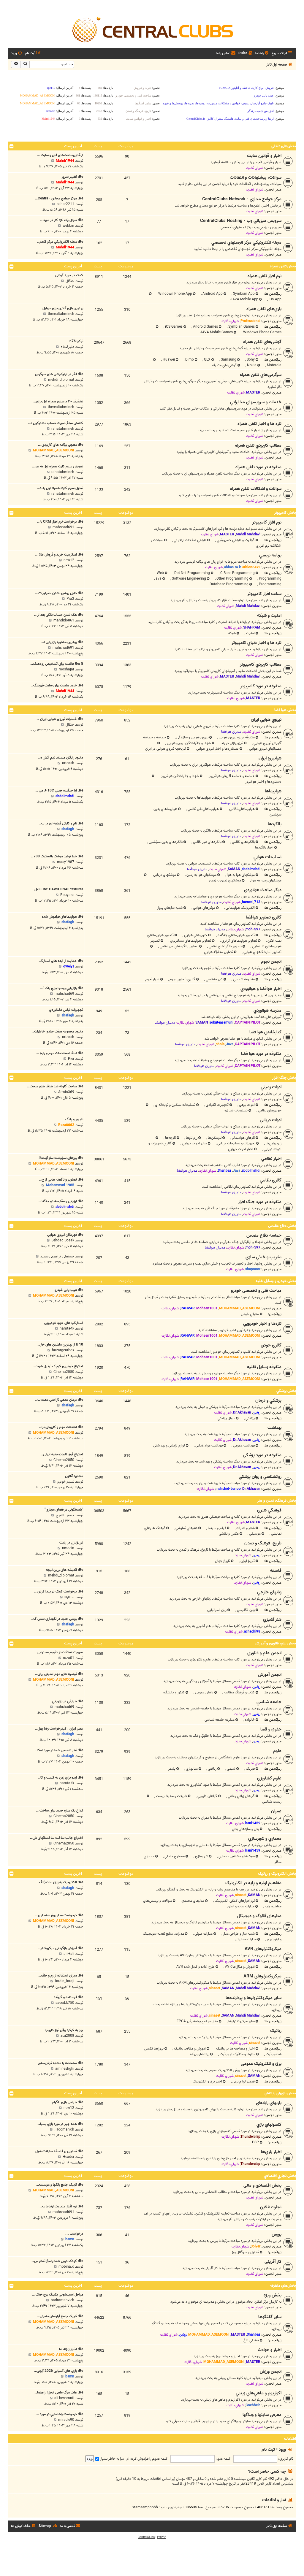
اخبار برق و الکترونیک (207, 2081)
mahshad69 (64, 994)
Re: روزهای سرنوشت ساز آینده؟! (61, 1158)
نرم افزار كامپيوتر (267, 522)
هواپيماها (273, 791)
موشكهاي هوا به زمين (201, 875)
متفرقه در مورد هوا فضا (261, 1054)
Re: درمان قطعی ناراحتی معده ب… (59, 1400)
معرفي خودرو (250, 1314)
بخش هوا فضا (285, 710)
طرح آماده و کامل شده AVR (195, 1967)
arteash (68, 763)
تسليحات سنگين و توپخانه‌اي (175, 1105)
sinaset (241, 1895)
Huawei (168, 360)
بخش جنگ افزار (284, 1078)
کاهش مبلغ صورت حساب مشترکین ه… (56, 423)
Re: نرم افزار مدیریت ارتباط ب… (61, 2206)
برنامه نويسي (270, 555)
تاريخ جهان (223, 1561)
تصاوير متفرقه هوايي (218, 952)
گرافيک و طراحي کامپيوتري (235, 540)
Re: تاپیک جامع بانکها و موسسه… (60, 2185)
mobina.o (66, 2267)
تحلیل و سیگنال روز (245, 2252)
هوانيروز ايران (270, 758)
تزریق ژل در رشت (71, 1542)
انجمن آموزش (270, 1675)
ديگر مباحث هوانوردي (263, 890)
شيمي (231, 1769)
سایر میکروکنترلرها (241, 2021)
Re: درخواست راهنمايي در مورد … (60, 2414)
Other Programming (232, 579)
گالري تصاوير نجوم (182, 979)
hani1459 (253, 1823)
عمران (276, 1811)
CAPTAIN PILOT (248, 1023)
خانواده (249, 1720)
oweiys (69, 966)
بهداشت (274, 1428)
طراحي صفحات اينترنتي (190, 540)
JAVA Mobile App (244, 299)
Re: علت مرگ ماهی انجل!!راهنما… (59, 2392)
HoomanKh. (64, 2130)
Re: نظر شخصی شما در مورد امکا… (59, 1750)
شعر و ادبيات (245, 1528)
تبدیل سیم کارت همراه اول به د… (60, 488)
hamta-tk (67, 1329)
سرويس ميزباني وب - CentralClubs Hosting (241, 221)
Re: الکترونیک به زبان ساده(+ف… (60, 1882)
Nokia (251, 365)
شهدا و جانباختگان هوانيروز (180, 776)
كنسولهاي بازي (269, 2125)
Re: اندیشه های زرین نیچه (65, 1570)
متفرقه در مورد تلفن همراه (258, 467)
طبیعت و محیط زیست (171, 1796)
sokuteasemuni (221, 1023)
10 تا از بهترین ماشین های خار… (60, 1345)
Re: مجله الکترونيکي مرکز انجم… (60, 242)
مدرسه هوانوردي (267, 1011)
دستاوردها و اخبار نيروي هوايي (217, 749)
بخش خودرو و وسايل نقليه (276, 1281)
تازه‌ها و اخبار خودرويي (262, 1324)
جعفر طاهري (65, 1515)
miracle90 (66, 2420)
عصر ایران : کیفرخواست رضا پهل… (59, 1729)
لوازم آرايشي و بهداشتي (169, 1445)
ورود (282, 2449)
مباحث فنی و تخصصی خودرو (256, 1291)
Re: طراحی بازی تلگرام (68, 2102)
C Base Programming (237, 573)
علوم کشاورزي (269, 1778)
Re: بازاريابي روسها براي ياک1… (62, 988)
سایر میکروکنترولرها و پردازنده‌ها (254, 1998)
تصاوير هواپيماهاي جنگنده (236, 935)
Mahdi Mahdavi (248, 534)
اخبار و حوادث (270, 2350)
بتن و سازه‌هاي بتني (245, 1829)
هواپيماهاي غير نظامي (203, 809)
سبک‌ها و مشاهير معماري (236, 1856)
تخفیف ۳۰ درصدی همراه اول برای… (58, 401)
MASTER (253, 392)
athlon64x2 (251, 567)
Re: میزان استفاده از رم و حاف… (61, 1975)
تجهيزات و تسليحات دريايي (236, 1143)
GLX (207, 360)
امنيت (250, 633)
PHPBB (162, 2537)
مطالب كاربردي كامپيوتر (261, 664)
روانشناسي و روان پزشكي (260, 1477)
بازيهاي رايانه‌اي (269, 2103)
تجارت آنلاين (271, 2207)
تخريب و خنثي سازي (263, 1257)
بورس (277, 2234)
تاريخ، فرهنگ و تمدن (263, 1543)
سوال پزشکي (226, 1418)
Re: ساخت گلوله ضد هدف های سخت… (55, 1086)
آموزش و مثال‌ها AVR (239, 1967)
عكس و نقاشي (229, 1534)
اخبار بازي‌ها (271, 2152)
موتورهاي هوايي (204, 908)
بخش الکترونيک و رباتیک (277, 1874)
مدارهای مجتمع (193, 1901)
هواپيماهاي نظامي (242, 809)
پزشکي (250, 1418)
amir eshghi (65, 2069)
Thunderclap (250, 2137)
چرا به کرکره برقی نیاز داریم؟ (64, 2030)
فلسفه (276, 1571)
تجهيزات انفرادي (217, 1105)
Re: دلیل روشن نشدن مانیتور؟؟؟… (59, 593)
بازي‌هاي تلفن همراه (264, 309)
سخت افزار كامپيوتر (264, 594)
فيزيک (250, 1769)
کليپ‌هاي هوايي (195, 935)
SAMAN (234, 869)
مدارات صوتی (203, 1934)
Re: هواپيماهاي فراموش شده (62, 917)
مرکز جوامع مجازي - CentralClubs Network (242, 199)
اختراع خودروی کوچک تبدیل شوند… (58, 1366)
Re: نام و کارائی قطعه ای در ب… (61, 823)
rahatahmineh (63, 429)
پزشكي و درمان (268, 1400)
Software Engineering (189, 579)
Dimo (189, 360)
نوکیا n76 (76, 341)
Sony (250, 360)
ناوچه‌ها (170, 1138)
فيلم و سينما (216, 1528)
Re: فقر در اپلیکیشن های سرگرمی (59, 374)
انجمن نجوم (271, 962)
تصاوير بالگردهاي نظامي (225, 946)
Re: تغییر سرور (72, 177)
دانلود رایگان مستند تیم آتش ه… (60, 758)
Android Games (205, 327)
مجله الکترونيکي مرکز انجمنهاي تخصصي (246, 242)
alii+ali (69, 1954)
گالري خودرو (271, 1345)
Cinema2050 (64, 1372)
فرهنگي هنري (269, 1510)
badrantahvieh (62, 2300)
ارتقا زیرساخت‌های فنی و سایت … (60, 155)
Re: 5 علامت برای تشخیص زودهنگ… (57, 664)
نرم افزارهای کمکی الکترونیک (234, 1901)
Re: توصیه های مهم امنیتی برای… (59, 1674)
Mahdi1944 (65, 161)
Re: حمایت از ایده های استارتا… (61, 961)
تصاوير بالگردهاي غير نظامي (179, 946)
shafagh (68, 829)
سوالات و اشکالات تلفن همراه (256, 489)
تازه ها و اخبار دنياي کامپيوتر (256, 643)
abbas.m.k (232, 567)
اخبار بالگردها (264, 847)
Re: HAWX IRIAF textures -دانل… (57, 889)
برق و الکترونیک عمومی (261, 2064)
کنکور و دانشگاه (174, 1692)
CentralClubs (146, 2537)
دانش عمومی (204, 1692)
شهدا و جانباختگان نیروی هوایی (188, 743)
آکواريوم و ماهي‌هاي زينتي (259, 2393)
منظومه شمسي (243, 979)
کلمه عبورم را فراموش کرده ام (147, 2459)
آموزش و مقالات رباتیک (189, 2048)
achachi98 (252, 1632)
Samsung (228, 360)
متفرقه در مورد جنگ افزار (260, 1202)
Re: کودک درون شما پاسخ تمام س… (57, 2261)
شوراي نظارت (255, 168)
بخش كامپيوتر (285, 513)
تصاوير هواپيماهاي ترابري (239, 941)
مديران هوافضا (231, 732)
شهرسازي (201, 1856)
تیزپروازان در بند (232, 743)
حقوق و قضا (271, 1729)
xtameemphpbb (145, 2507)
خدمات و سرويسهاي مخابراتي (256, 402)
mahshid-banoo (228, 1489)
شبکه (232, 633)
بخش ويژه (273, 2295)
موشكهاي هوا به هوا (240, 875)
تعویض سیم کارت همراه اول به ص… (58, 466)
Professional (250, 321)
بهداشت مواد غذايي (209, 1445)
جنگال (70, 281)
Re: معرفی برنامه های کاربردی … (61, 445)
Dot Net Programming (192, 573)
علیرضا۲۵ (67, 347)
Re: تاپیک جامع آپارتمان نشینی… (60, 2316)
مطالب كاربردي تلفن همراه (258, 445)
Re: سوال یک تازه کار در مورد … (61, 220)
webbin (68, 226)
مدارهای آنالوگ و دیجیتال (259, 1916)
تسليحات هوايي (267, 857)
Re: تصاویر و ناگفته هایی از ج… (61, 1180)
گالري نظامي (271, 1180)
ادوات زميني (271, 1087)
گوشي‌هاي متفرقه (224, 365)
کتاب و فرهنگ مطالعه (239, 1692)
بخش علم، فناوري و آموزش (275, 1643)
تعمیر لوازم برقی (243, 2081)
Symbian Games (241, 327)
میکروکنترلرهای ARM (262, 1976)
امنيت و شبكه (269, 616)
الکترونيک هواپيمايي (240, 908)
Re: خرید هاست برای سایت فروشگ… (57, 685)
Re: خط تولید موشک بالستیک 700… (57, 856)
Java (230, 1044)
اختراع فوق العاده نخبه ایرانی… (62, 1454)
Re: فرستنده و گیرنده (68, 1997)
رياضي (212, 1769)
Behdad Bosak (63, 1240)
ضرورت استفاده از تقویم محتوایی (60, 1652)
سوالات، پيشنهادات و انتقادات (256, 177)
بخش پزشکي (286, 1391)
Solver (255, 2246)
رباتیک (276, 2031)
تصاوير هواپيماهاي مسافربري (190, 941)
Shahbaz (224, 1171)
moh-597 (253, 929)
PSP (255, 2142)
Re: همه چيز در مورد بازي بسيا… (60, 2124)
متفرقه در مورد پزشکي (262, 1455)
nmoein (68, 1548)
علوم (277, 1751)
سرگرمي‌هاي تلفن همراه (261, 375)
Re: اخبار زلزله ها (71, 2349)
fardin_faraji (65, 1981)
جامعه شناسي (269, 1702)
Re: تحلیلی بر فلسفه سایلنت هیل (59, 2151)
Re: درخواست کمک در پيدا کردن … (58, 1591)
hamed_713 (251, 902)
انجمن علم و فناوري (264, 1653)
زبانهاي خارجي (269, 1592)
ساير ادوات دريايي (194, 1143)
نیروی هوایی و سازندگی (192, 737)
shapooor (253, 1269)
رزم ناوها (191, 1138)
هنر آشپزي (272, 1619)
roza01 (69, 1658)
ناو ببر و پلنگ (74, 1119)
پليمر (172, 1769)
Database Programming (229, 584)
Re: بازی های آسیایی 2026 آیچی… (59, 2371)
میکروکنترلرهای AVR (263, 1949)
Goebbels (253, 2405)
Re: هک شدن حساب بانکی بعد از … (58, 615)
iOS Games (173, 327)
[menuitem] (262, 54)
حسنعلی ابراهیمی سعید (57, 1256)
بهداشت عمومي (243, 1445)
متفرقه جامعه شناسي (220, 1720)
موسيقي (254, 1534)
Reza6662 (66, 1125)
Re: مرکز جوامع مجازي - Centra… (59, 198)
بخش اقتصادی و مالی (262, 2185)
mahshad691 (63, 527)
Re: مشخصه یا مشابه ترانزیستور (61, 2063)
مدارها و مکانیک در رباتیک (237, 2054)
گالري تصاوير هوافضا (264, 917)
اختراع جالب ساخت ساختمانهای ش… (57, 1838)
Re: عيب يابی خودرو (69, 1290)
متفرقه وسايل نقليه (264, 1367)
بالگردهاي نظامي (243, 842)
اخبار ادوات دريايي (241, 1149)
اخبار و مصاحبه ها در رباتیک (235, 2048)
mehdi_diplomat (61, 380)
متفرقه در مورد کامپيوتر (261, 686)
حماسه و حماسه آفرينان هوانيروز (232, 776)
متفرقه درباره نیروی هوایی (236, 737)
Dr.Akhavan (242, 1412)
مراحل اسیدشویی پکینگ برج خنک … (58, 2295)
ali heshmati (64, 2398)
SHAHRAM (252, 628)
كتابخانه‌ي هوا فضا (265, 1032)
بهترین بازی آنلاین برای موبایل (63, 308)
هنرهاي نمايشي (186, 1528)
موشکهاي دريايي (164, 875)
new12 (69, 560)
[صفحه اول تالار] (152, 29)
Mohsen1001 (207, 1308)
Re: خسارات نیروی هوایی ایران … (60, 719)
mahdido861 (64, 620)
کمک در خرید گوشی (69, 275)
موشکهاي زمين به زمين (225, 880)
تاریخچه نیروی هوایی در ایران (166, 749)
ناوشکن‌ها (214, 1138)
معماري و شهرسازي (265, 1839)
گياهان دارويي (207, 1796)
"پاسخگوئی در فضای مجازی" (64, 1510)
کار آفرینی (273, 2262)
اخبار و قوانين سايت (264, 156)
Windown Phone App (175, 294)
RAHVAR (188, 1308)
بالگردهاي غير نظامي (207, 842)
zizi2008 (67, 2036)
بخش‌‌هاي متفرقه (283, 2286)
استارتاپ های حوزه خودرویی (64, 1323)
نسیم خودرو (66, 1482)
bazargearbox (63, 1350)
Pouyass (67, 895)
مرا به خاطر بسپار (111, 2459)
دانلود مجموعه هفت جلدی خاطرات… (57, 1031)
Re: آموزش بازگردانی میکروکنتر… (60, 1948)
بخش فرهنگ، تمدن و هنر (277, 1501)
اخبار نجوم (152, 979)
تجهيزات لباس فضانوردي (66, 1010)
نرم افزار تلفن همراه (265, 276)
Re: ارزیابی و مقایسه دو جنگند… (61, 1201)
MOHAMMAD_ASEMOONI (54, 450)
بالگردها (275, 824)
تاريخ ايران (247, 1561)
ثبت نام (268, 2449)
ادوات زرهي (246, 1105)
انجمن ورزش (271, 2372)
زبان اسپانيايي (217, 1610)
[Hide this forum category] (12, 146)
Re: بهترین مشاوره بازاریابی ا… (62, 642)
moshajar (66, 669)
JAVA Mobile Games (216, 332)
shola (220, 1044)
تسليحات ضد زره (236, 1110)
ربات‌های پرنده (200, 2054)
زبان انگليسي (245, 1610)
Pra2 (70, 599)
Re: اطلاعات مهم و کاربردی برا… (61, 1427)
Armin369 (66, 1092)
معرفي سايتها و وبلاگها (262, 2415)
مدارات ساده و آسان (241, 1906)
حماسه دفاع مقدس (264, 1235)
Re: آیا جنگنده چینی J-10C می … (59, 790)
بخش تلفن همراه (283, 266)
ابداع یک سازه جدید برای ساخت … (60, 1810)
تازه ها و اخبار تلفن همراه (259, 424)
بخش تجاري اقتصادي (280, 2176)
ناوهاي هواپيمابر (243, 1138)
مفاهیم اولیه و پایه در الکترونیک (253, 1883)
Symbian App (243, 294)
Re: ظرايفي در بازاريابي (68, 1701)
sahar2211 (65, 204)
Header (68, 2157)
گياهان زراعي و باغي (241, 1796)
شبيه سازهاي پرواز (170, 908)
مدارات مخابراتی (246, 1939)
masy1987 (66, 862)
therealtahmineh (61, 314)
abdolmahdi (65, 796)
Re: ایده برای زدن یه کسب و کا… (60, 1778)
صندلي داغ (251, 2340)
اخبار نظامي (271, 1159)
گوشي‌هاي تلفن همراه (262, 342)
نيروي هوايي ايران (266, 720)
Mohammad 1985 (60, 1185)
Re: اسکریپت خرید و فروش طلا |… (59, 555)
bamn (70, 2239)
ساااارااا (69, 1597)
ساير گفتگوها (270, 2317)
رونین (256, 1412)
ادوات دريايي (271, 1120)
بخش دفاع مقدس (282, 1226)
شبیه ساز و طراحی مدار (238, 1934)
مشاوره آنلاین (74, 1476)
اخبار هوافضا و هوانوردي (261, 989)
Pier (71, 1059)
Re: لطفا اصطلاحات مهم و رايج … (60, 1053)
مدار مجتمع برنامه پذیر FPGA (197, 2021)
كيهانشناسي (214, 979)
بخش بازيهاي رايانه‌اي (280, 2093)
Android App (212, 294)
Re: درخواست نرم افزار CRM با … (60, 522)
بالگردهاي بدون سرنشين (165, 842)
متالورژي (191, 1769)
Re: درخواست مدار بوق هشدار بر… (59, 1915)
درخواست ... (74, 2234)
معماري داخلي (174, 1856)
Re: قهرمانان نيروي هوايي (65, 1235)
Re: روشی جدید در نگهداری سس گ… (57, 1619)
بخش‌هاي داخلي (284, 146)
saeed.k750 (65, 2003)
